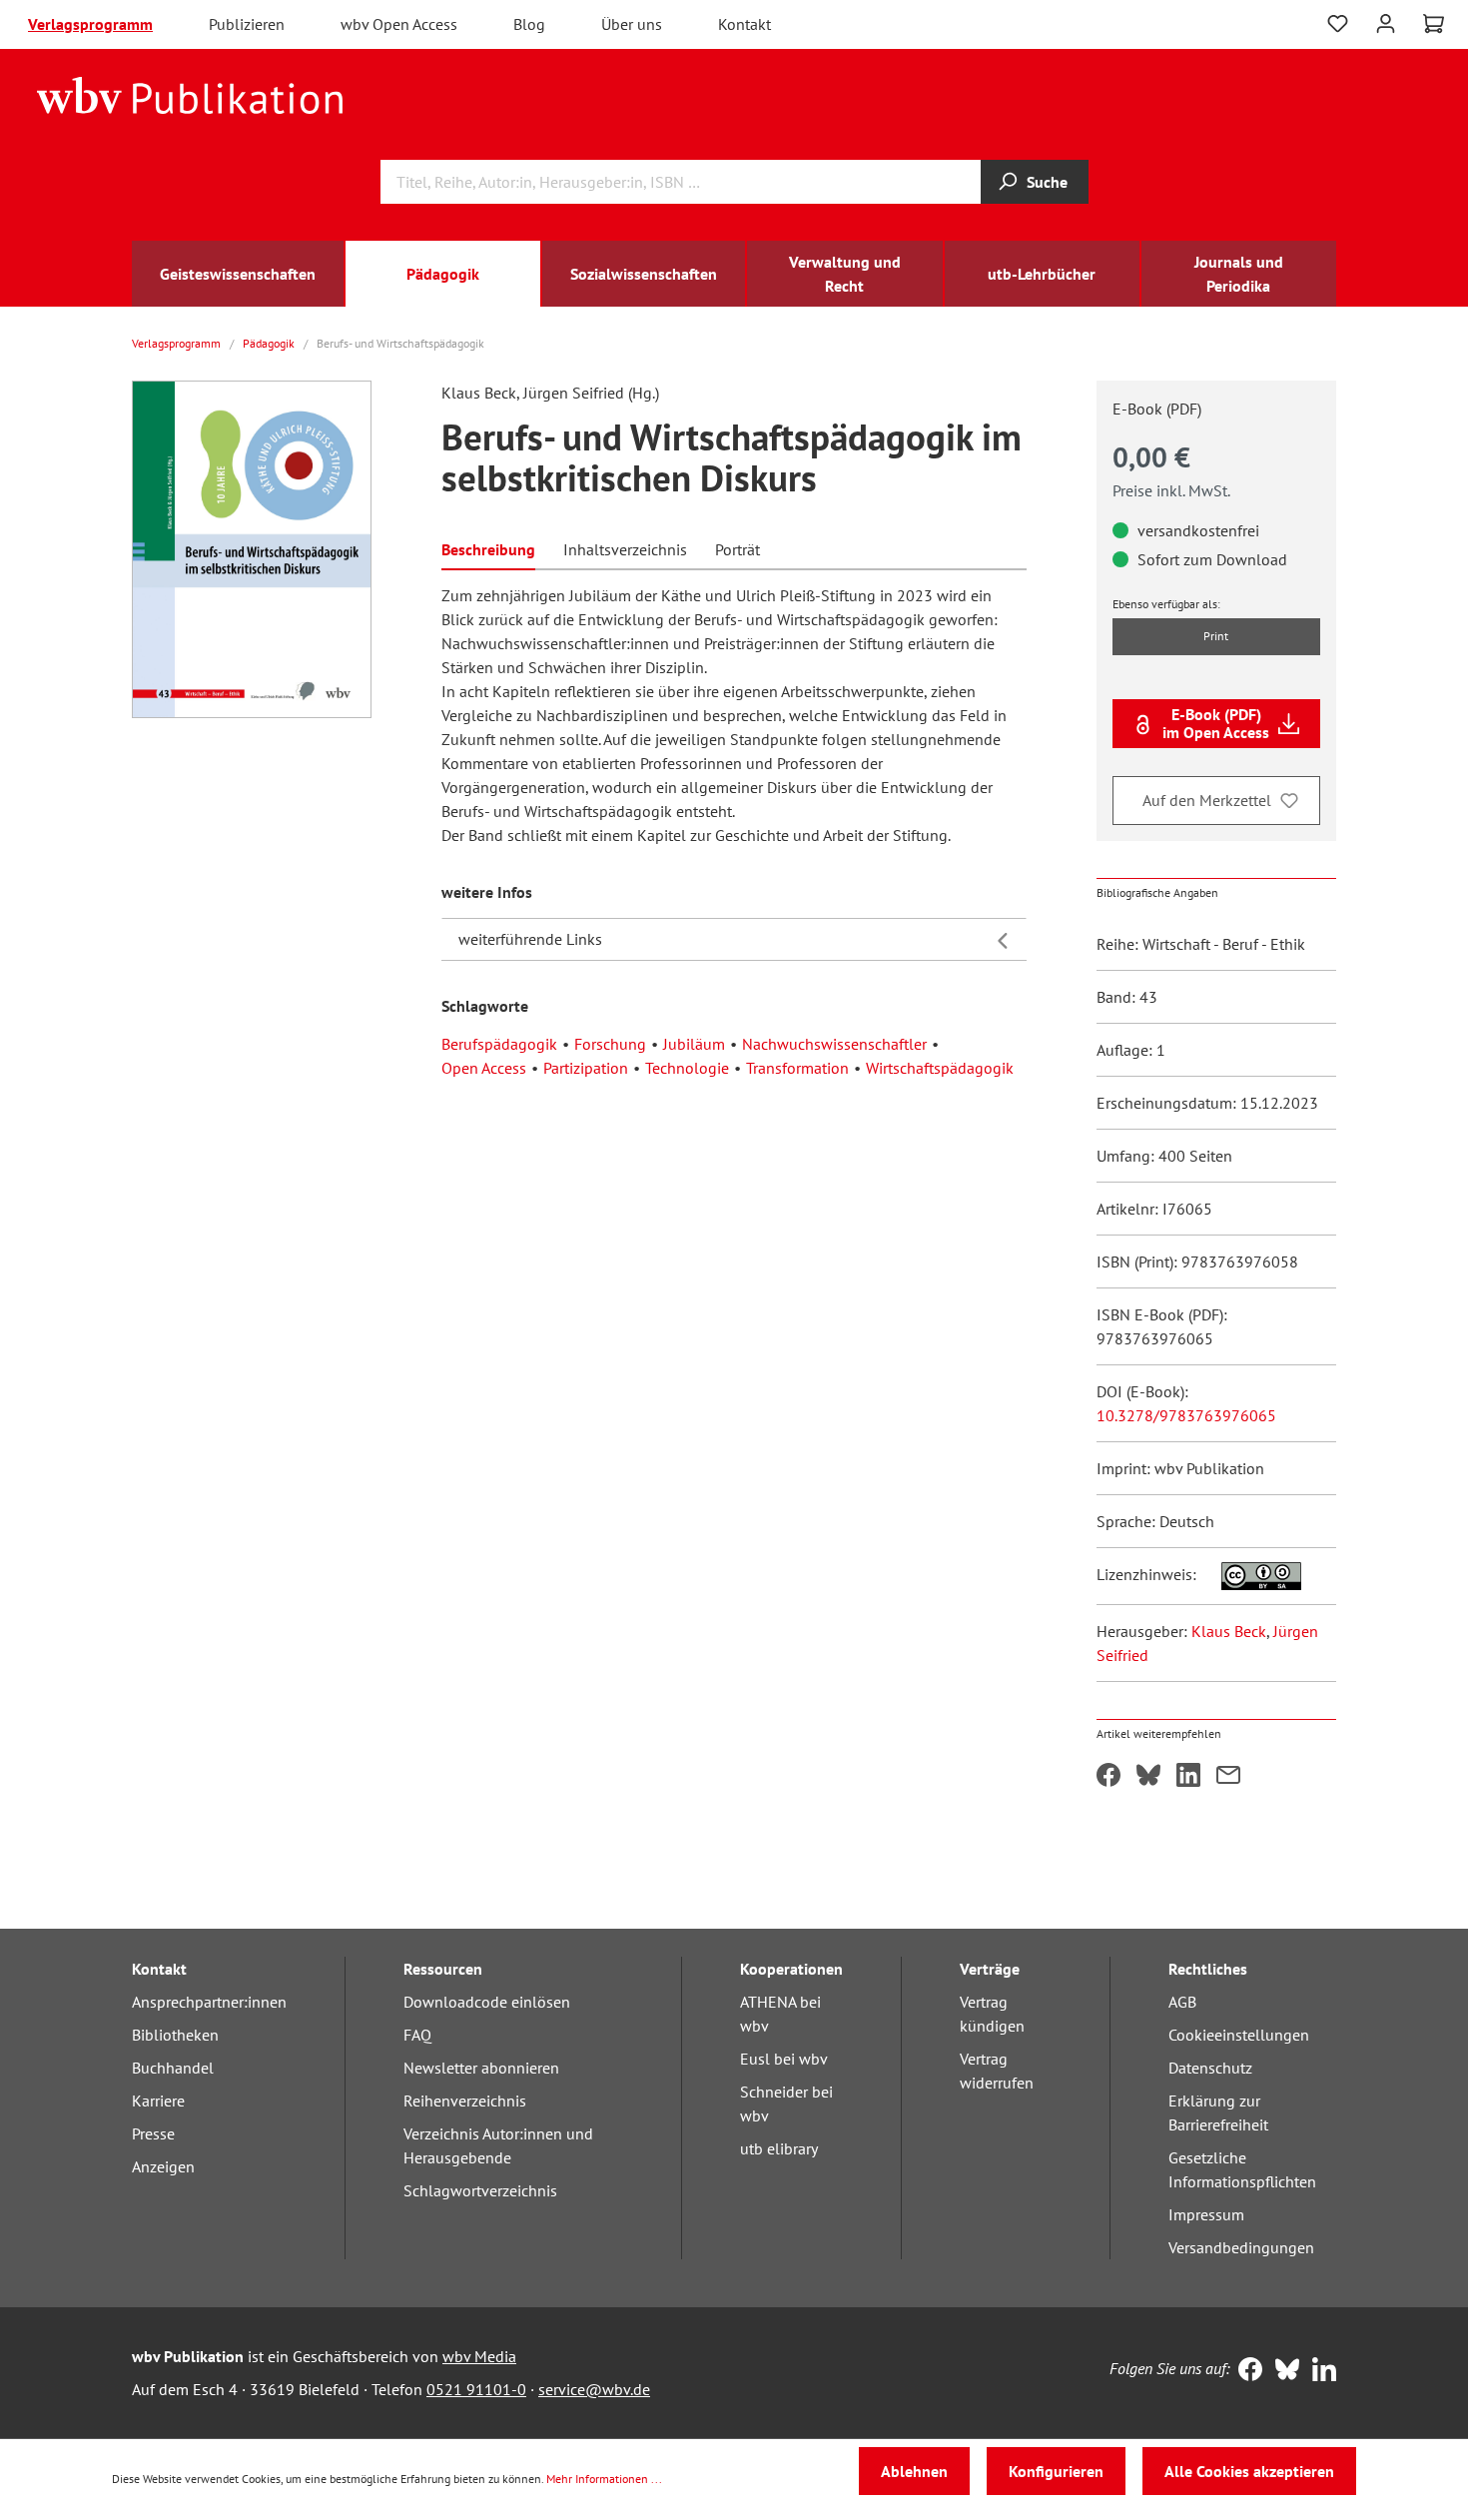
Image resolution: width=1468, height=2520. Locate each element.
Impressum (1206, 2214)
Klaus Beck (1229, 1631)
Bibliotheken (175, 2035)
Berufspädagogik (499, 1044)
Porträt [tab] (737, 549)
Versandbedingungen (1241, 2247)
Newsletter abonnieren (481, 2068)
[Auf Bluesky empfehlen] (1148, 1777)
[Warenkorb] (1434, 24)
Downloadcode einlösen (487, 2002)
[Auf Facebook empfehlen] (1108, 1777)
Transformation (797, 1068)
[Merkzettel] (1338, 24)
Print (1216, 636)
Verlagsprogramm (90, 24)
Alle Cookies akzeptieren (1249, 2471)
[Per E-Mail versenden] (1228, 1777)
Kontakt (744, 24)
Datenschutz (1210, 2068)
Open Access (484, 1068)
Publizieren (247, 24)
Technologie (687, 1068)
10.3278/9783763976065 (1186, 1415)
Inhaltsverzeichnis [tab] (625, 549)
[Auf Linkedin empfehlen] (1188, 1777)
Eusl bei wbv (784, 2059)
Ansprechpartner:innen (209, 2002)
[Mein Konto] (1386, 21)
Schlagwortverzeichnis (480, 2190)
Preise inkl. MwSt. (1171, 490)
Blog (529, 24)
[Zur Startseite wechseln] (190, 94)
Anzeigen (163, 2166)
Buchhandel (173, 2068)
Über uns (632, 24)
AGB (1182, 2002)
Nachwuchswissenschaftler (834, 1044)
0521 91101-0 (476, 2389)
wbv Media (479, 2356)
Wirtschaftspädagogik (940, 1068)
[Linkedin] (1320, 2371)
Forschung (610, 1044)
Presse (153, 2133)
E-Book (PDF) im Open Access (1216, 723)
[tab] (488, 548)
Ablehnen (914, 2471)
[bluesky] (1283, 2371)
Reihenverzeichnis (465, 2100)
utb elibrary (779, 2148)
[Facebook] (1246, 2371)
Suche (1047, 182)
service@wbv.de (594, 2389)
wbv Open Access (399, 24)
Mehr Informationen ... (604, 2479)
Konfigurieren (1056, 2471)
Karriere (158, 2100)
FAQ (417, 2035)
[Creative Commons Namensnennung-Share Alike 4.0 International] (1251, 1574)
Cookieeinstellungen (1239, 2035)
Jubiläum (694, 1044)
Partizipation (586, 1068)
